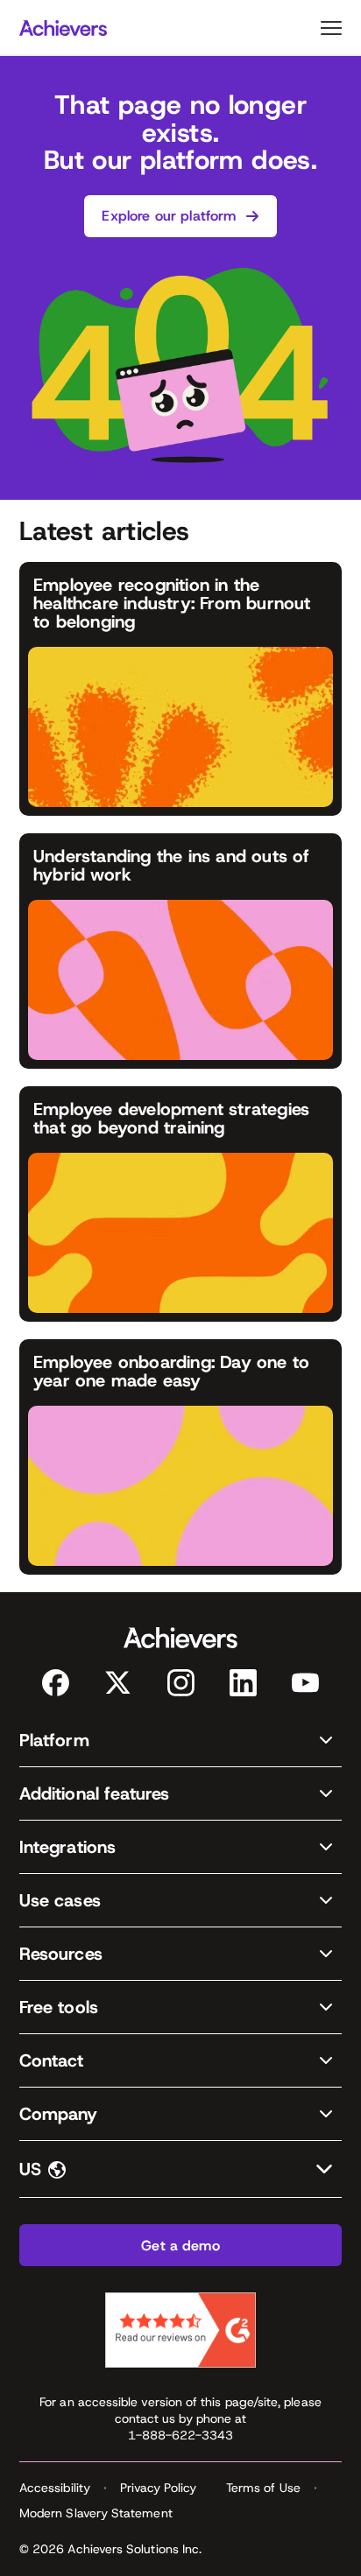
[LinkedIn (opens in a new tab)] (243, 1683)
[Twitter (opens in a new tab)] (118, 1683)
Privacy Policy (158, 2488)
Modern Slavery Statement (96, 2513)
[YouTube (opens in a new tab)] (305, 1683)
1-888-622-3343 (181, 2435)
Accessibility (55, 2488)
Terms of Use (263, 2488)
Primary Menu (331, 28)
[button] (180, 1741)
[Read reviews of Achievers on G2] (180, 2330)
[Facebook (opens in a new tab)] (56, 1683)
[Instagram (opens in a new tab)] (181, 1683)
